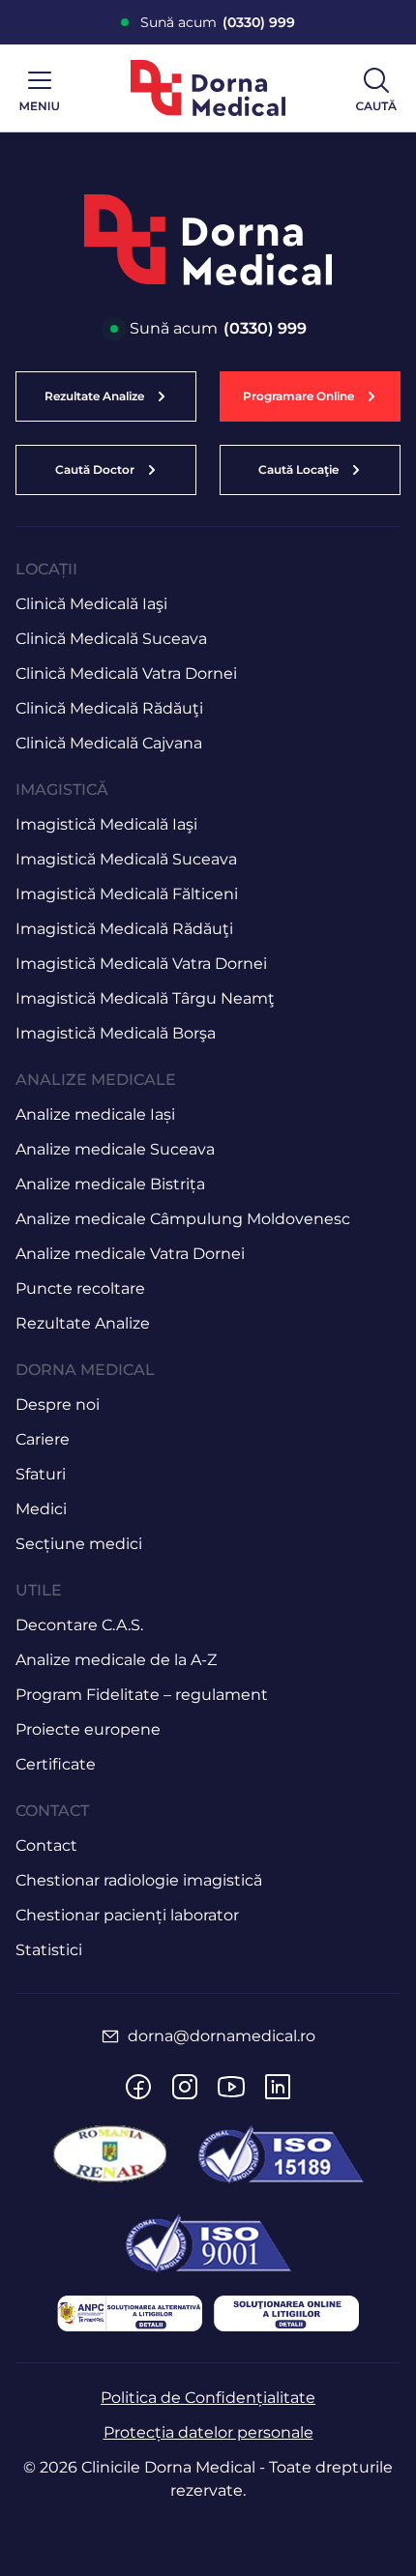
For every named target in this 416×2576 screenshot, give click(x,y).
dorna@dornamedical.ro (222, 2036)
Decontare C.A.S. (79, 1625)
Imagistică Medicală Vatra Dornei (141, 964)
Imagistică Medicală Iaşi (106, 824)
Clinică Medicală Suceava (111, 639)
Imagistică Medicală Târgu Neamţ (145, 998)
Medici (41, 1509)
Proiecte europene (88, 1729)
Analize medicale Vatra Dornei (130, 1254)
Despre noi (58, 1405)
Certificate (56, 1764)
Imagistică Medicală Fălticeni (127, 894)
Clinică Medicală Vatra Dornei (126, 673)
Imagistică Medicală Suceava (126, 859)
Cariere (43, 1439)
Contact (46, 1845)
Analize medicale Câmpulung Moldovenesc (183, 1219)
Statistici (49, 1950)
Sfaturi (41, 1474)
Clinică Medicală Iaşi (91, 604)
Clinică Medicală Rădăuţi (109, 708)
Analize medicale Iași (95, 1114)
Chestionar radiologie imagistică (139, 1880)
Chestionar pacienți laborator (127, 1915)
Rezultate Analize (83, 1323)
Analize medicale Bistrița (110, 1184)
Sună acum (218, 22)
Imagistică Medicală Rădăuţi (124, 929)
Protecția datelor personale (208, 2432)
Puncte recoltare (80, 1288)
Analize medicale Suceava (115, 1149)
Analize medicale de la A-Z (116, 1660)
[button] (310, 396)
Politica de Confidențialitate (208, 2398)
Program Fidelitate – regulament (142, 1695)
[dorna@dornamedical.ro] (110, 2036)
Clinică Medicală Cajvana (109, 743)
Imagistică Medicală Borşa (116, 1033)
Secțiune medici (79, 1544)
